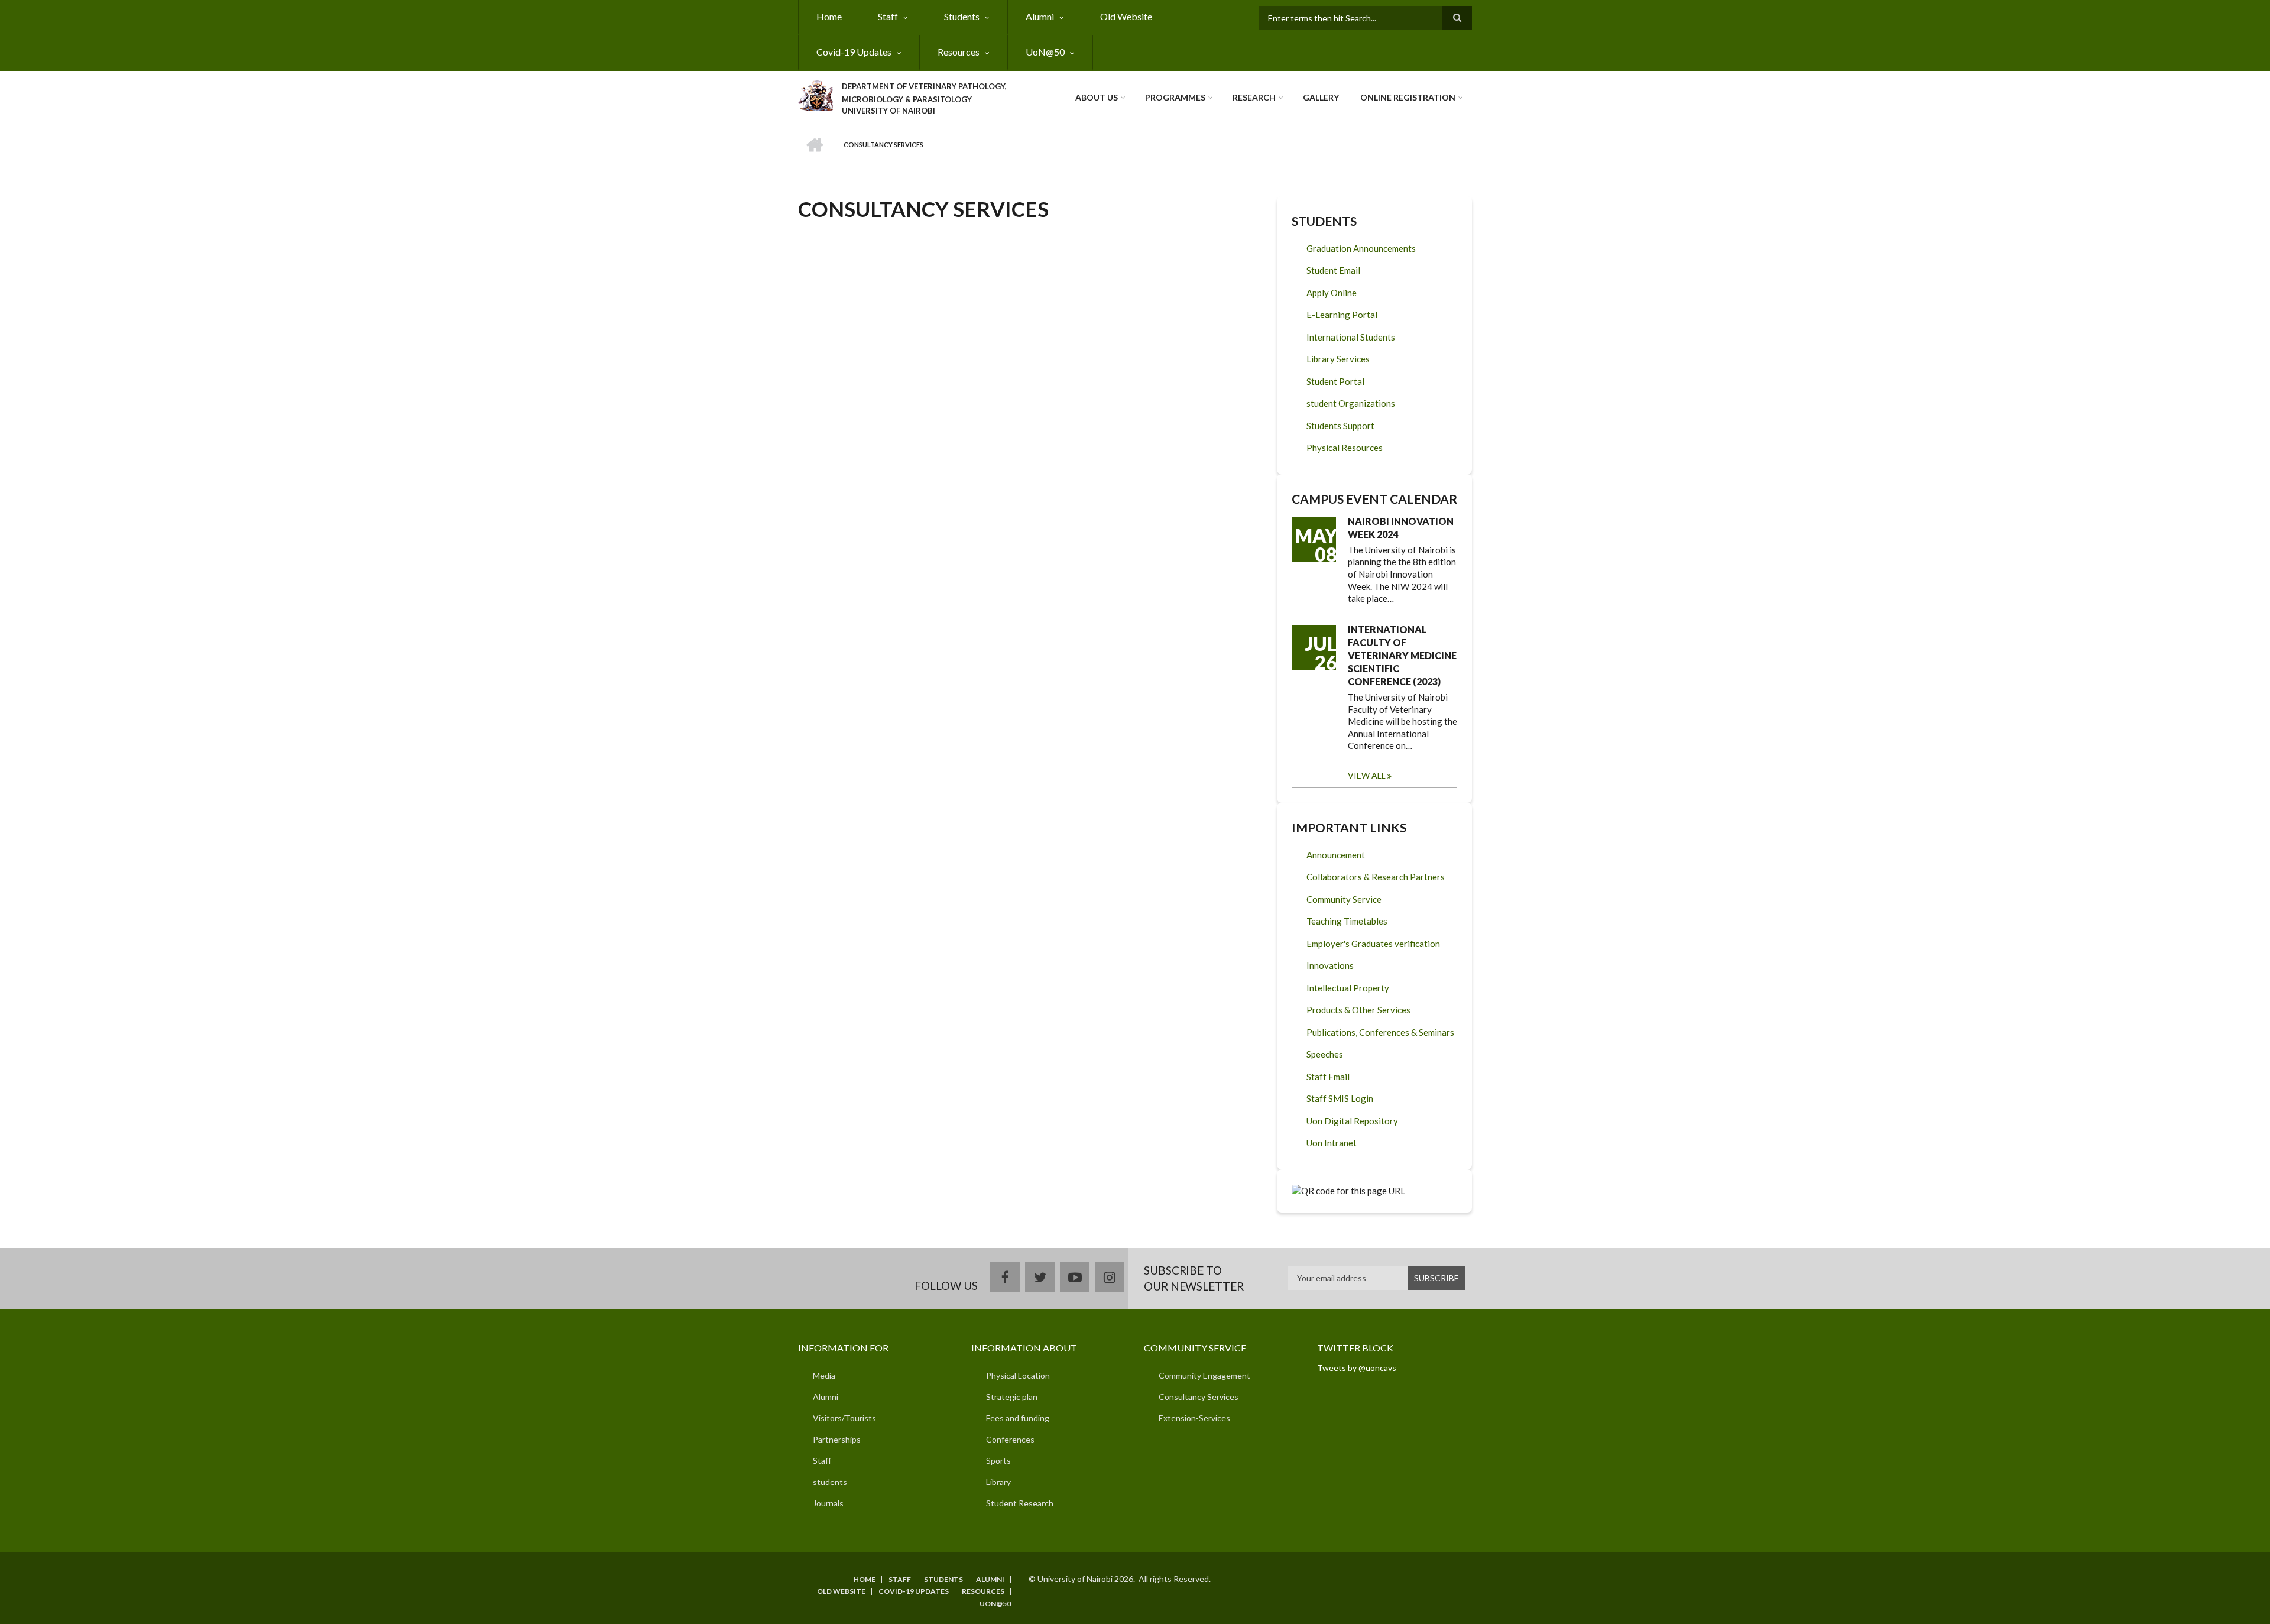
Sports (998, 1461)
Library (998, 1482)
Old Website (1126, 16)
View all (1367, 775)
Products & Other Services (1358, 1010)
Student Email (1333, 270)
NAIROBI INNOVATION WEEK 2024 (1401, 528)
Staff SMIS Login (1340, 1098)
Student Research (1020, 1503)
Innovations (1330, 965)
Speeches (1325, 1054)
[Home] (815, 94)
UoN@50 (1045, 52)
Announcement (1336, 855)
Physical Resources (1345, 448)
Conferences (1010, 1439)
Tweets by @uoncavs (1357, 1368)
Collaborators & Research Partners (1376, 877)
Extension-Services (1194, 1418)
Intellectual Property (1348, 988)
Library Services (1338, 359)
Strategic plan (1012, 1397)
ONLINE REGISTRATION (1408, 97)
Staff (888, 16)
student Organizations (1351, 403)
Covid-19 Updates (854, 52)
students (830, 1482)
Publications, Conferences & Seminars (1380, 1032)
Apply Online (1332, 293)
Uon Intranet (1332, 1143)
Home (829, 16)
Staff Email (1328, 1077)
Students (962, 16)
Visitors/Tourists (844, 1418)
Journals (828, 1503)
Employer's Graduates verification (1373, 944)
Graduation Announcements (1361, 248)
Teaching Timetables (1347, 921)
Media (824, 1375)
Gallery (1321, 97)
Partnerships (837, 1439)
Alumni (1040, 16)
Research (1254, 97)
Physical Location (1018, 1375)
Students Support (1340, 426)
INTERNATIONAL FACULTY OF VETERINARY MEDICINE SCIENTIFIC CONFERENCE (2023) (1402, 655)
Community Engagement (1204, 1375)
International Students (1351, 337)
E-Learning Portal (1342, 315)
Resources (959, 52)
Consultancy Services (1199, 1397)
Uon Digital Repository (1352, 1121)
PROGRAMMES (1175, 97)
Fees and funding (1018, 1418)
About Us (1097, 97)
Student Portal (1335, 381)
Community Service (1344, 899)
